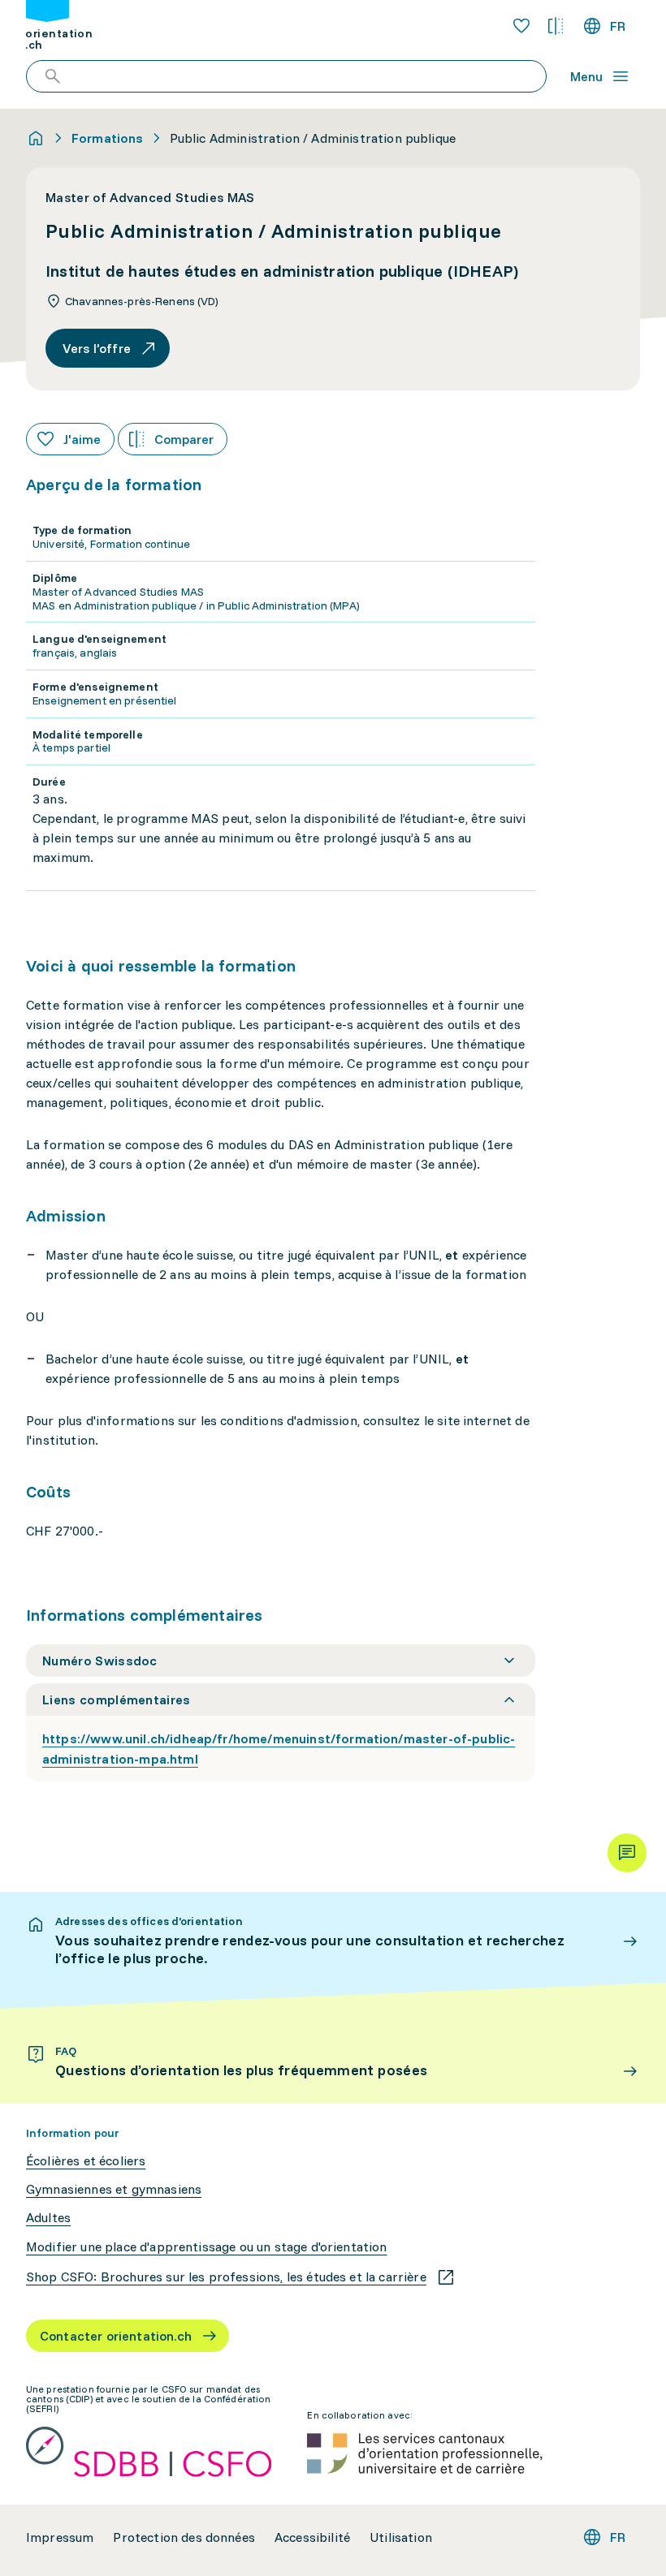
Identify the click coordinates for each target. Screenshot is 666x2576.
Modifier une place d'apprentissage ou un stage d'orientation (207, 2247)
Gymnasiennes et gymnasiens (114, 2189)
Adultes (48, 2218)
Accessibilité (312, 2537)
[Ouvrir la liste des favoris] (521, 26)
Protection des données (184, 2537)
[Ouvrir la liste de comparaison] (556, 26)
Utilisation (401, 2537)
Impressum (60, 2537)
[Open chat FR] (627, 1853)
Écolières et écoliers (86, 2161)
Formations (108, 138)
